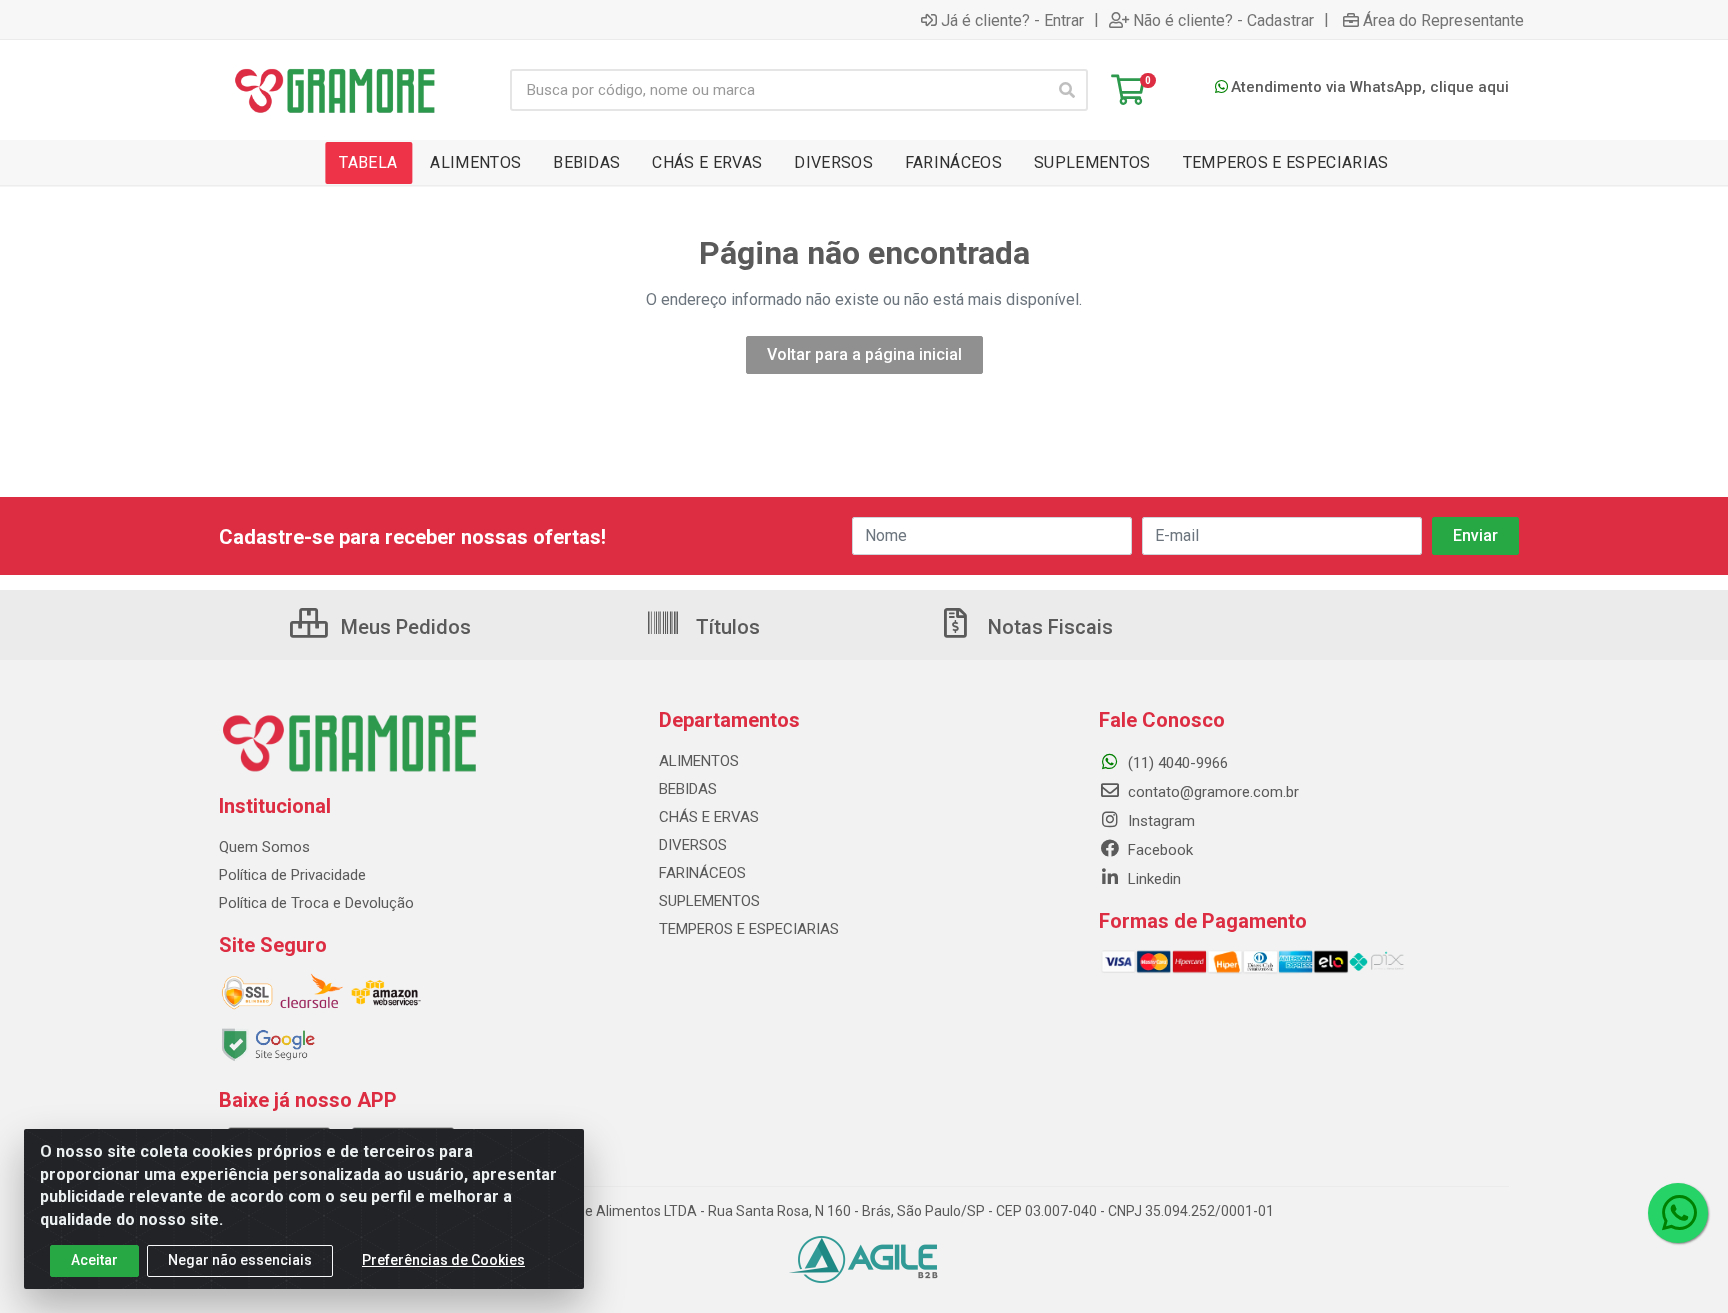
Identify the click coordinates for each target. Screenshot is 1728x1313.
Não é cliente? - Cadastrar (1223, 20)
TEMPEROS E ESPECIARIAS (749, 929)
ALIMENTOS (699, 761)
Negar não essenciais (240, 1260)
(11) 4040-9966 (1176, 763)
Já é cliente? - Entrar (1012, 20)
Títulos (725, 627)
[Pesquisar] (1067, 90)
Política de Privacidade (292, 875)
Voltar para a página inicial (864, 354)
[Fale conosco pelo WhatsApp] (1678, 1213)
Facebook (1158, 850)
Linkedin (1152, 879)
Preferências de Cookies (443, 1260)
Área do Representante (1443, 20)
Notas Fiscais (1048, 627)
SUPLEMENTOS (709, 901)
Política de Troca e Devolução (316, 903)
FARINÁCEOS (702, 873)
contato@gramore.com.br (1211, 792)
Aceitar (94, 1260)
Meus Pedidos (403, 627)
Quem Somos (264, 847)
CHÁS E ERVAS (709, 817)
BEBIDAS (688, 789)
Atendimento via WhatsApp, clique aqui (1370, 87)
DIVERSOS (693, 845)
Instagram (1159, 821)
